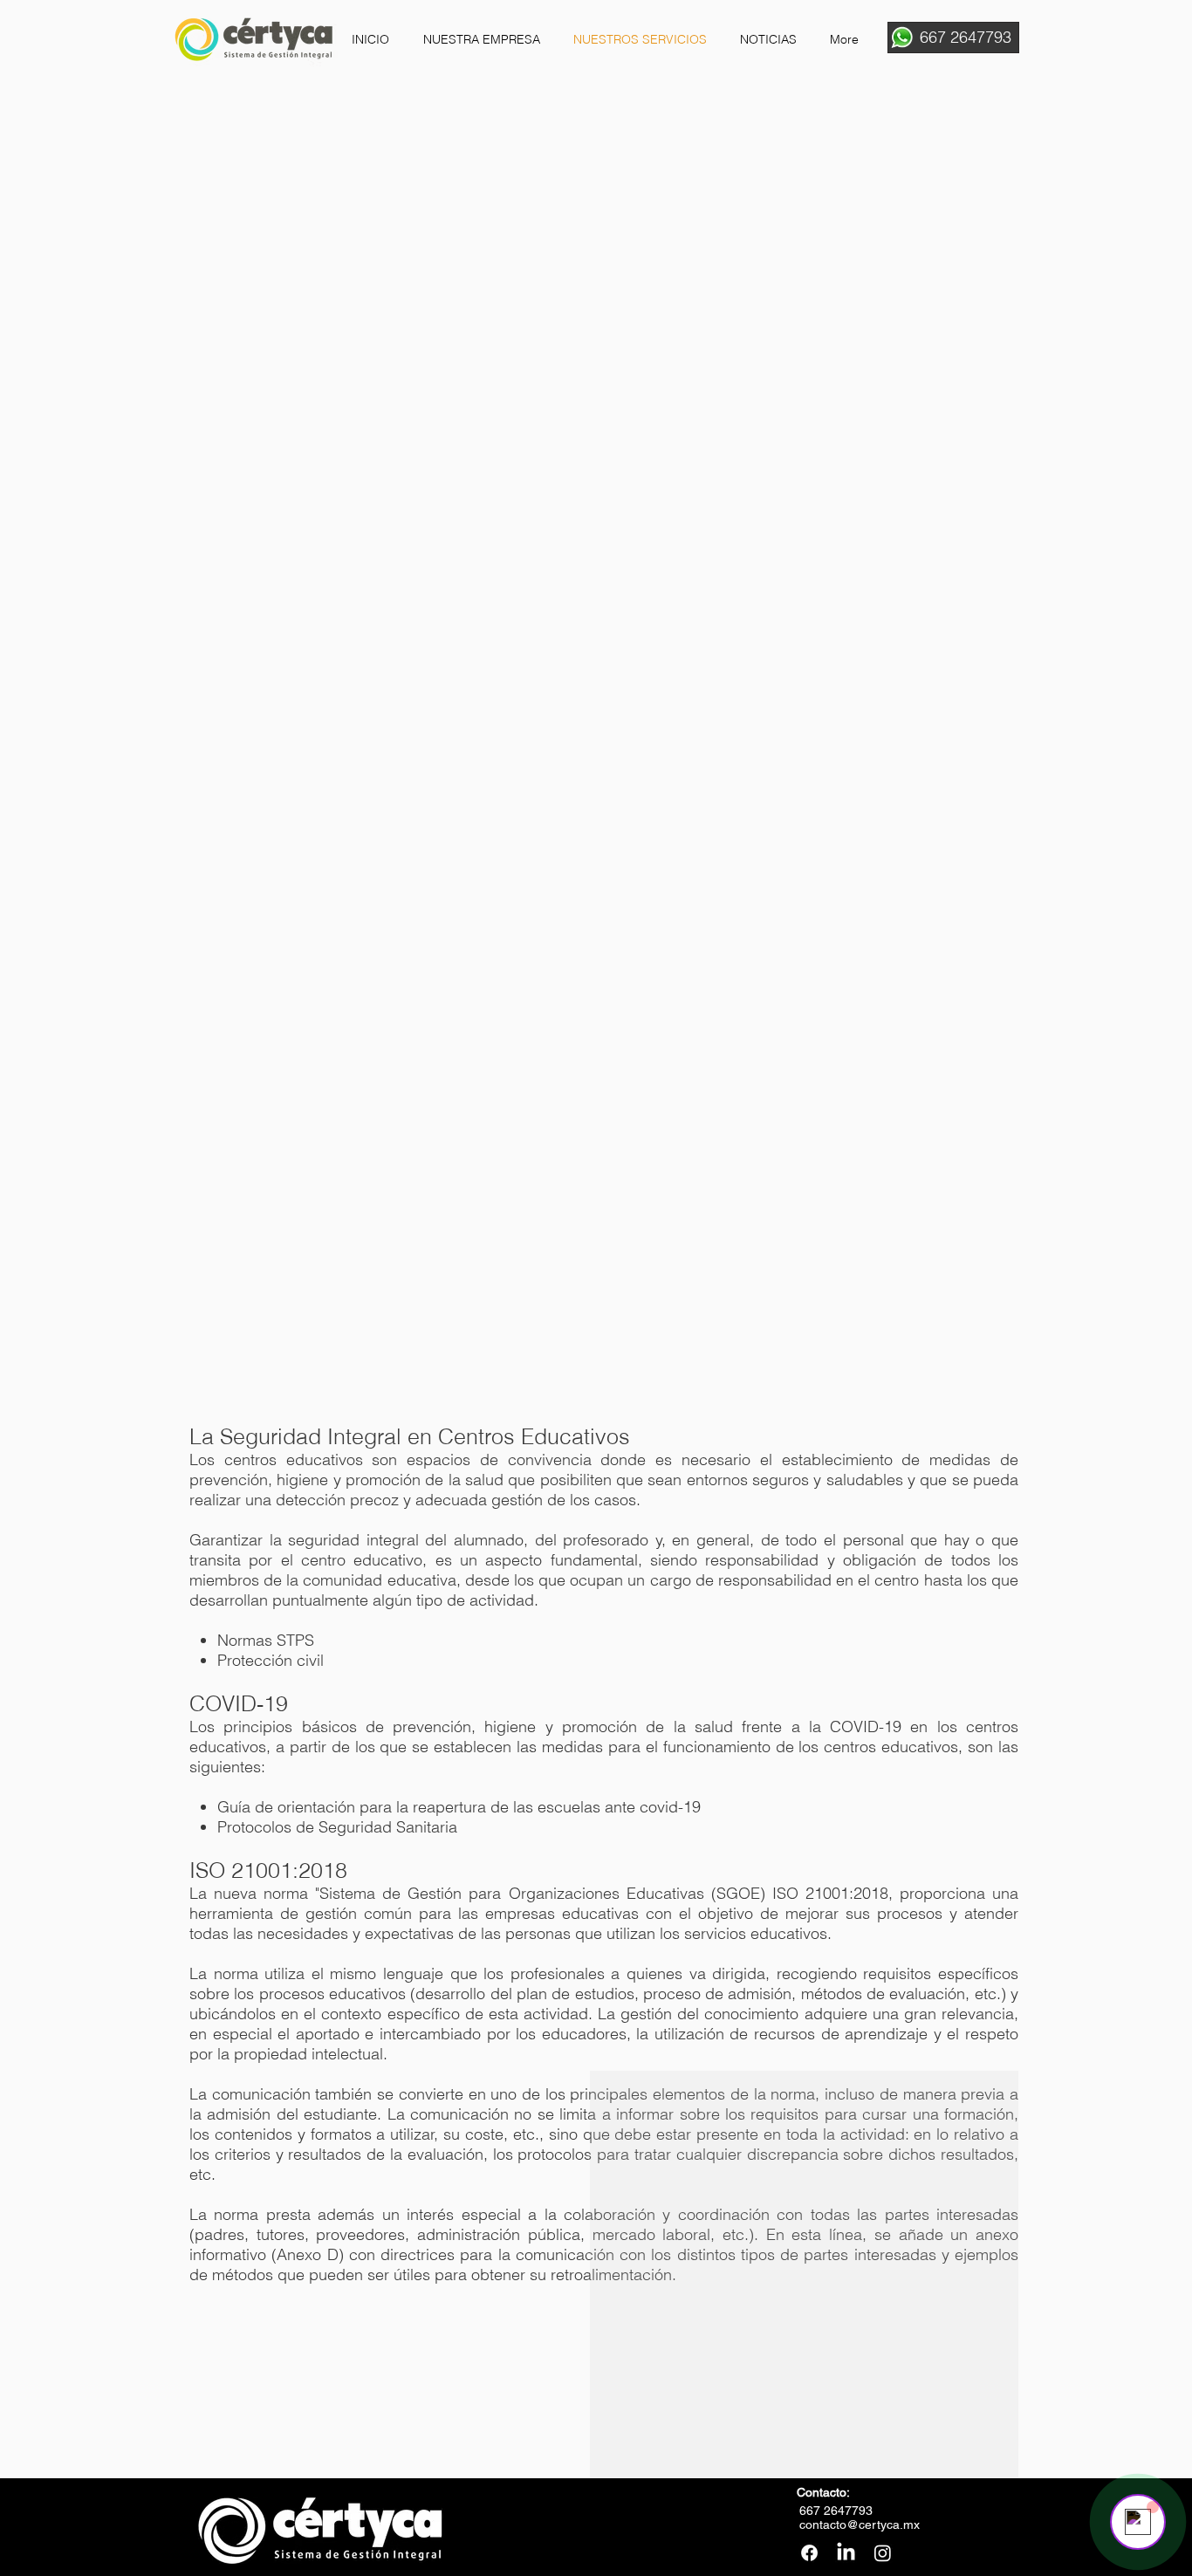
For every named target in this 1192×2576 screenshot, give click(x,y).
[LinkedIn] (846, 2553)
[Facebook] (809, 2553)
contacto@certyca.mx (860, 2525)
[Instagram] (883, 2553)
